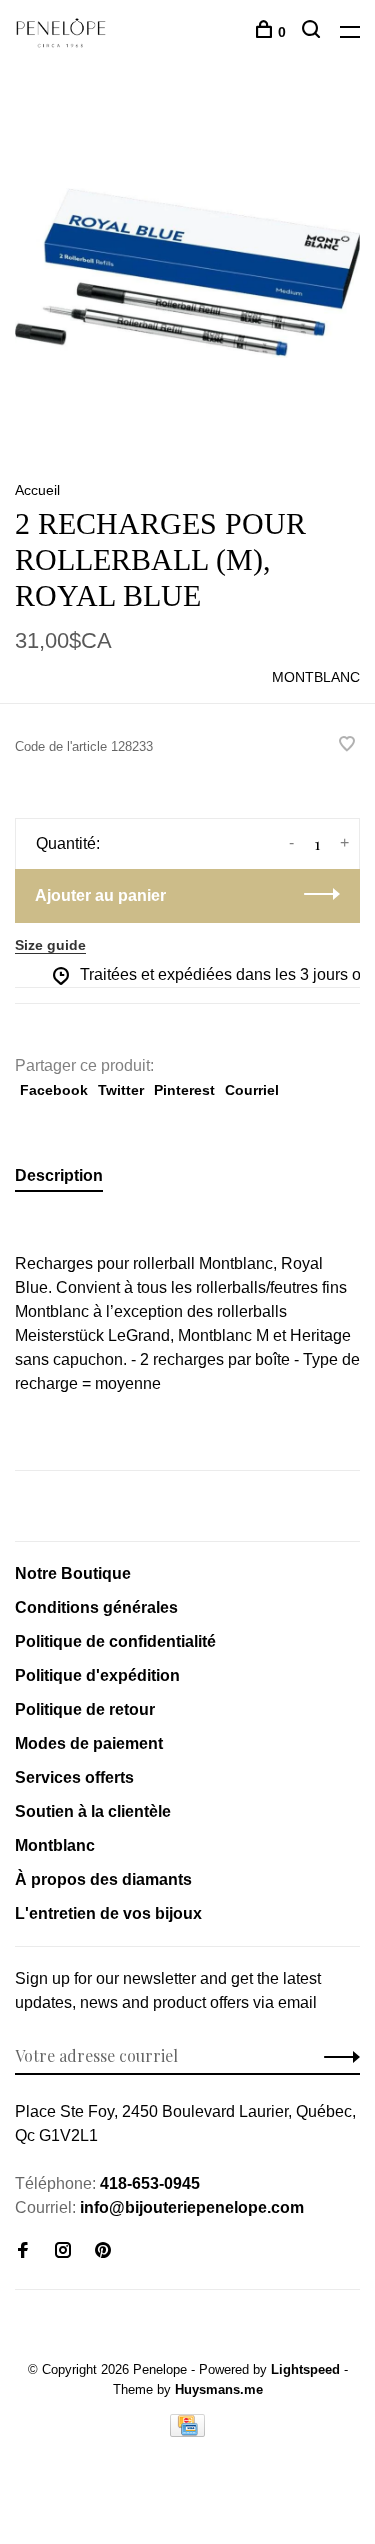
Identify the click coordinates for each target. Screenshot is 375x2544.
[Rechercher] (313, 32)
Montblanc (55, 1845)
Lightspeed (305, 2369)
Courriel (252, 1090)
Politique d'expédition (97, 1675)
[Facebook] (23, 2251)
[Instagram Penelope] (63, 2251)
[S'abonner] (336, 2056)
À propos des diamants (103, 1879)
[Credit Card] (188, 2431)
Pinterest (184, 1090)
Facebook (54, 1090)
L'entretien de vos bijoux (108, 1913)
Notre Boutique (73, 1573)
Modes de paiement (89, 1743)
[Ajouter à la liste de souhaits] (347, 745)
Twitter (121, 1090)
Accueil (37, 490)
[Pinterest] (103, 2251)
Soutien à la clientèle (93, 1811)
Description (59, 1175)
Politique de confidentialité (115, 1641)
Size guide (50, 945)
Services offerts (74, 1777)
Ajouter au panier (100, 895)
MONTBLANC (316, 677)
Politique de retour (85, 1709)
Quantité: (68, 843)
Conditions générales (96, 1607)
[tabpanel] (187, 272)
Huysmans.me (219, 2389)
